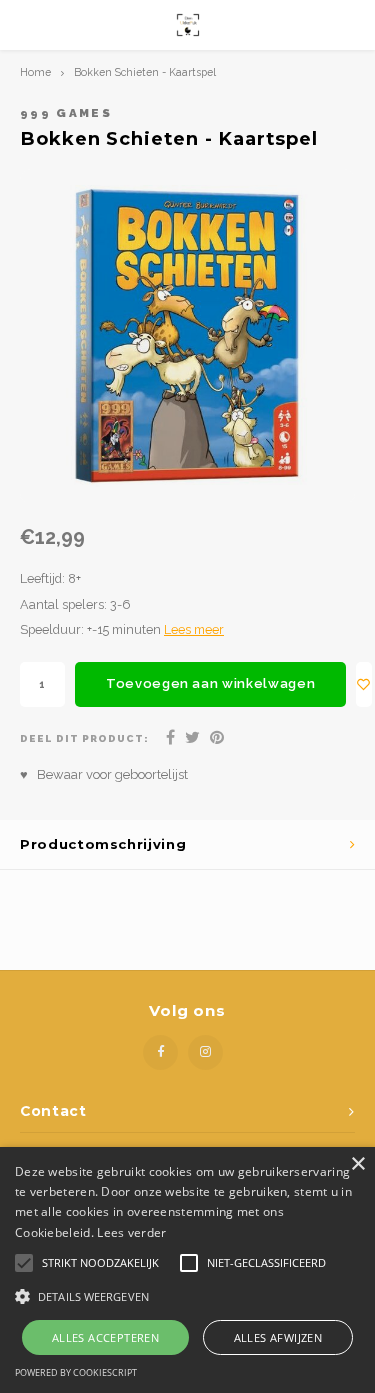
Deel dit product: (84, 738)
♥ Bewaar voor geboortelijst (104, 774)
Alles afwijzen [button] (278, 1337)
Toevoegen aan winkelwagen (210, 683)
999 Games (66, 113)
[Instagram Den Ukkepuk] (205, 1052)
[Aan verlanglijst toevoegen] (364, 684)
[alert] (187, 1270)
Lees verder (131, 1232)
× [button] (357, 1164)
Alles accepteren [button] (105, 1337)
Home (35, 72)
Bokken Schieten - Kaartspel (145, 72)
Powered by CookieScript (76, 1372)
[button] (187, 1295)
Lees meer (194, 629)
